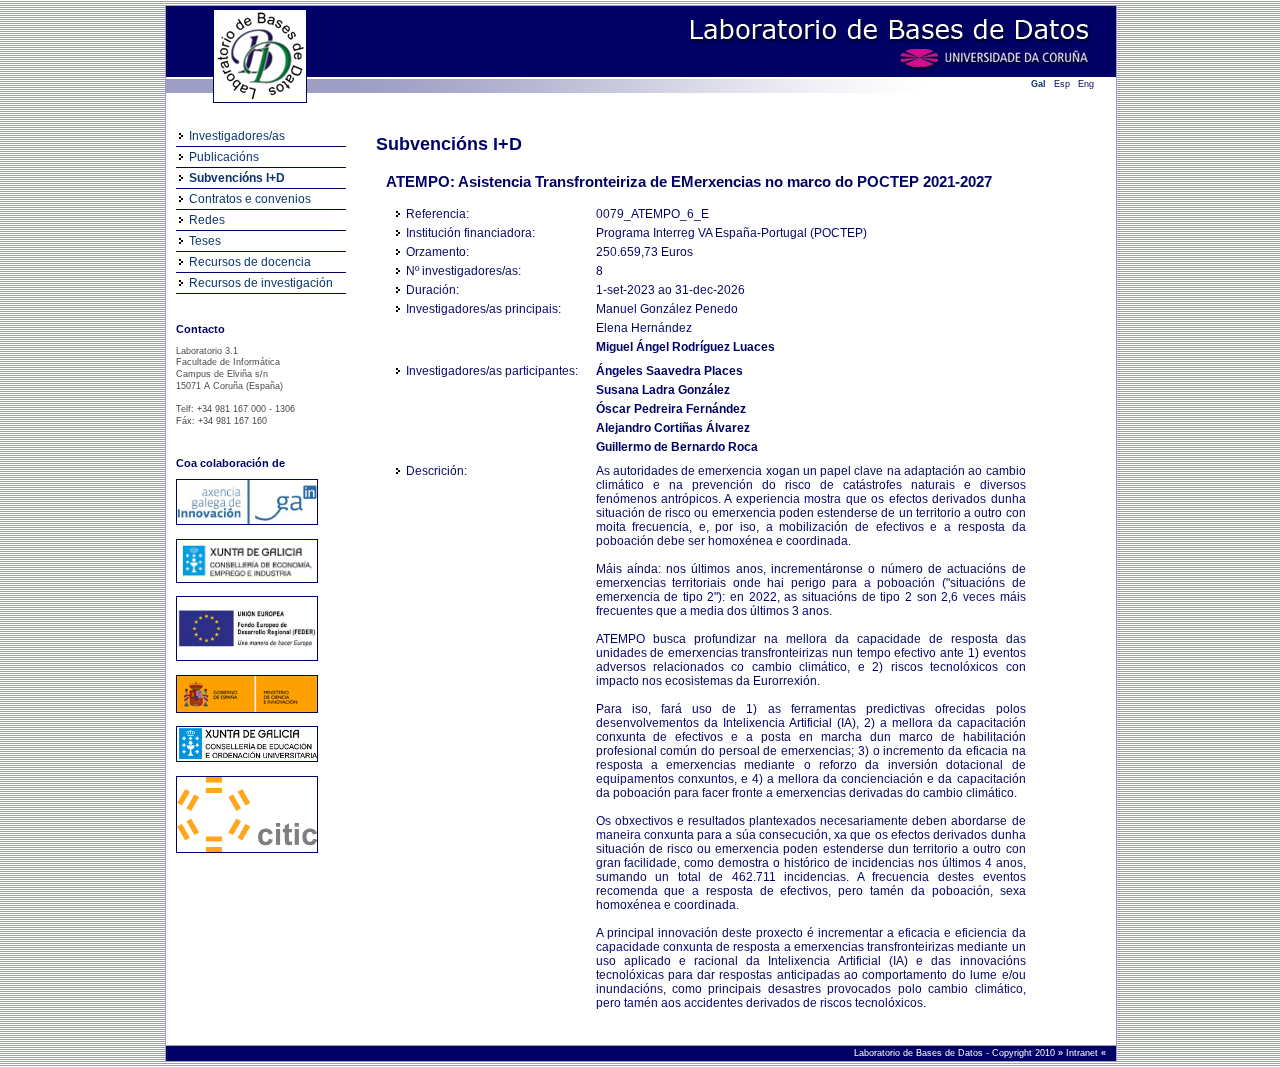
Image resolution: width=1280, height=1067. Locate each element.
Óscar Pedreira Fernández (671, 409)
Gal (1038, 84)
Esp (1062, 84)
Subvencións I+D (237, 178)
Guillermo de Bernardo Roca (677, 447)
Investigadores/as (237, 136)
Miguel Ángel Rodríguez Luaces (685, 347)
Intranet (1083, 1053)
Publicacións (224, 157)
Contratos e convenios (250, 199)
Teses (205, 241)
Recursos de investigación (261, 283)
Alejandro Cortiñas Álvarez (673, 428)
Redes (207, 220)
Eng (1086, 84)
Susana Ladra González (663, 390)
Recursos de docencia (250, 262)
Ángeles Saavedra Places (669, 371)
